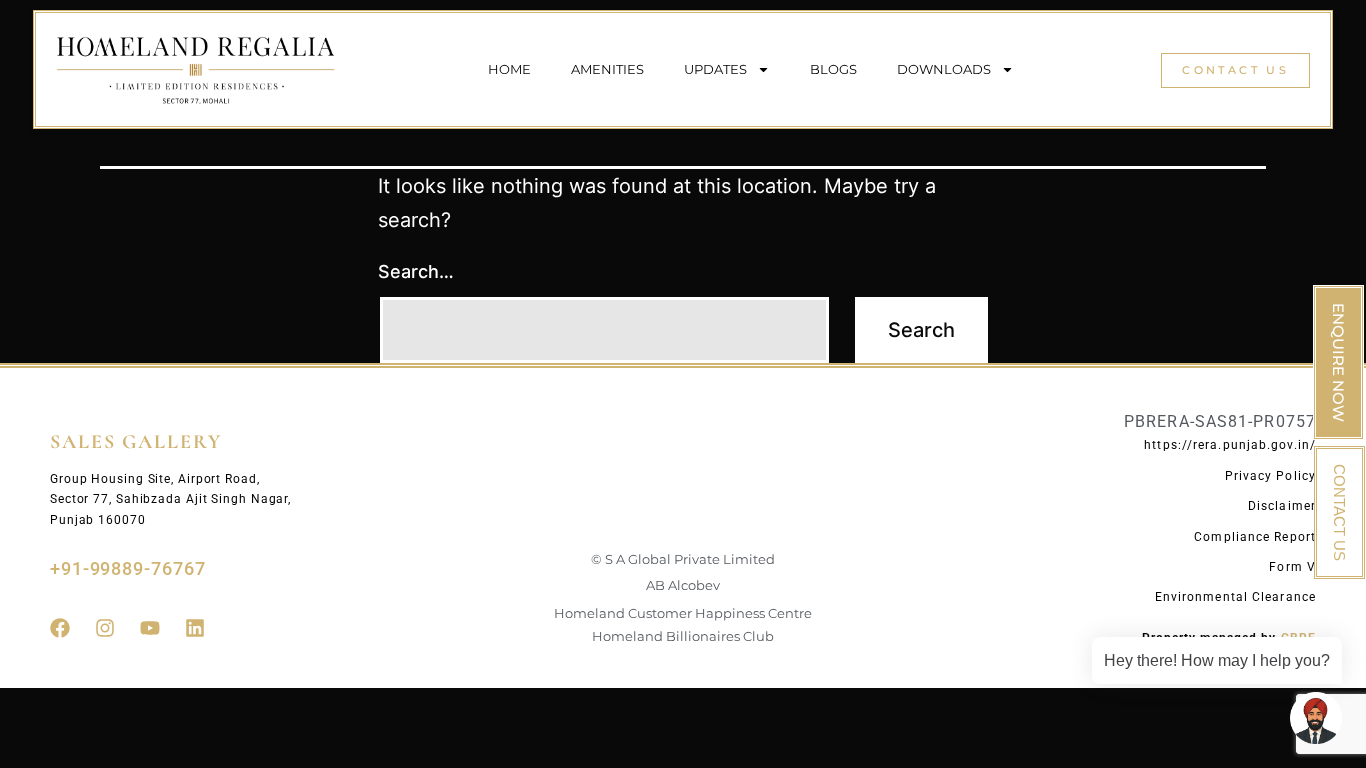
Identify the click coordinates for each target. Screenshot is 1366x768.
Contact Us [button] (1235, 70)
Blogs (833, 69)
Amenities (607, 69)
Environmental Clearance (1235, 597)
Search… (416, 271)
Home (509, 69)
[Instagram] (105, 628)
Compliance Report (1255, 537)
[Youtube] (150, 628)
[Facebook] (60, 628)
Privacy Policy (1270, 476)
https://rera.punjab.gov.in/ (1230, 445)
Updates (715, 69)
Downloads (944, 69)
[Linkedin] (195, 628)
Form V (1292, 567)
